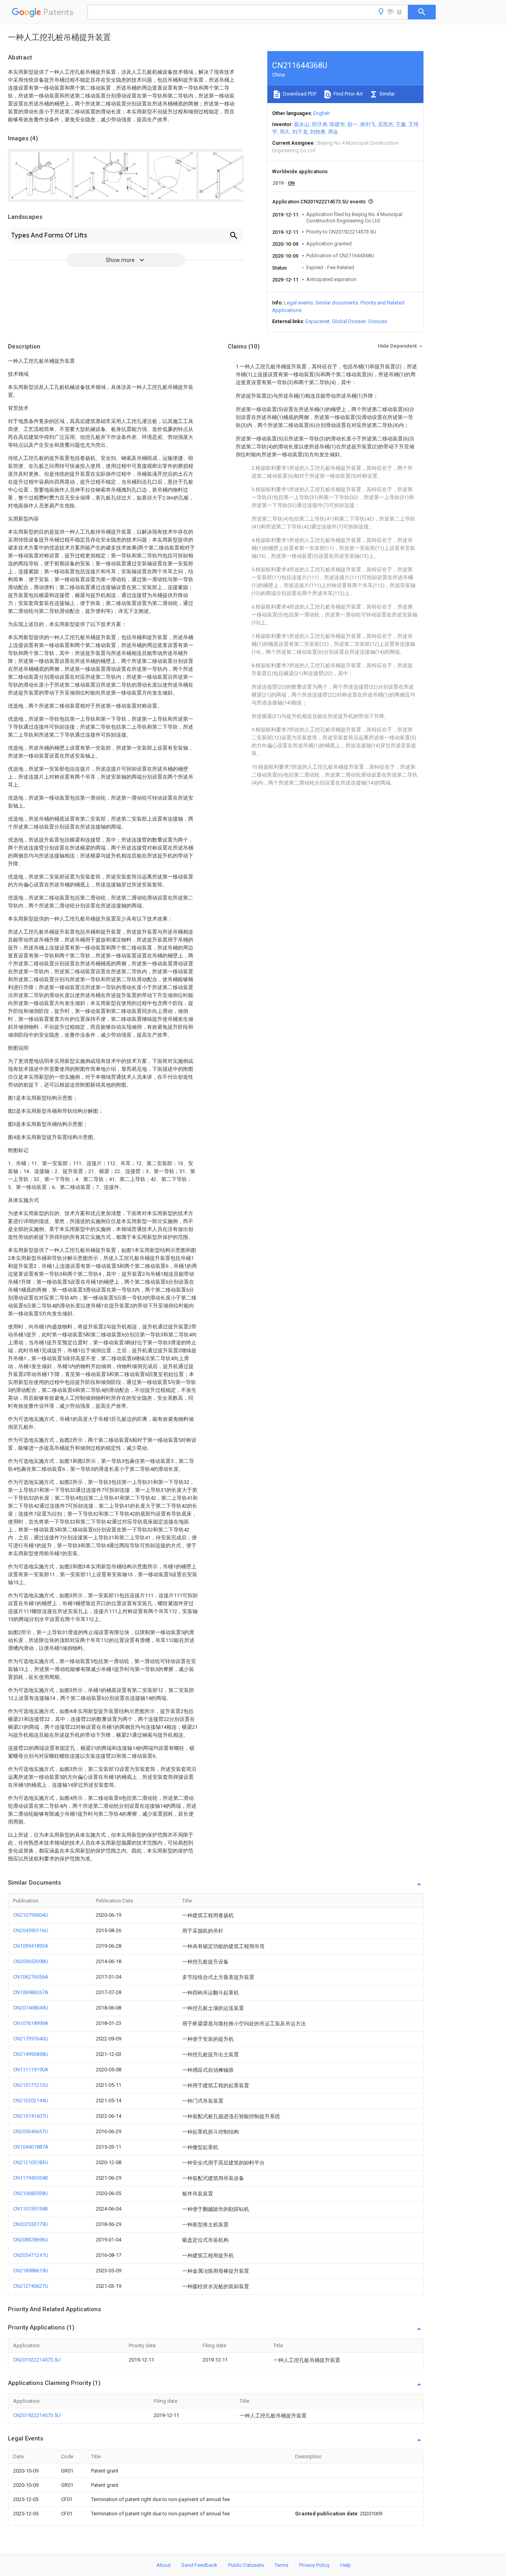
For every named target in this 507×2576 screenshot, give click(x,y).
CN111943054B (30, 2178)
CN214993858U (31, 2054)
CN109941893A (31, 1946)
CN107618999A (31, 2023)
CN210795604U (31, 1915)
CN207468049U (31, 2008)
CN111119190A (31, 2070)
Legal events (298, 303)
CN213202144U (31, 2100)
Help (346, 2565)
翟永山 (302, 124)
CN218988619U (31, 2271)
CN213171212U (31, 2085)
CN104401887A (31, 2147)
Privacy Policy (314, 2565)
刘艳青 (318, 132)
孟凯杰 (386, 124)
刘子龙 (300, 132)
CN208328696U (31, 2240)
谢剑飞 (368, 124)
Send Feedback (199, 2565)
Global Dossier (349, 321)
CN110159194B (30, 2209)
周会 (333, 132)
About (164, 2565)
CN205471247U (31, 2255)
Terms (281, 2565)
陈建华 (337, 124)
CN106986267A (31, 1992)
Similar (387, 94)
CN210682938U (31, 2193)
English (322, 113)
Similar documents (337, 303)
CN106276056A (31, 1977)
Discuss (378, 321)
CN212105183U (31, 2162)
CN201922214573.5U (37, 2360)
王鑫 (401, 124)
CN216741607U (31, 2116)
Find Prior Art (348, 94)
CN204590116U (31, 1930)
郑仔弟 (319, 124)
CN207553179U (31, 2224)
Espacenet (317, 321)
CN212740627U (31, 2286)
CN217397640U (31, 2039)
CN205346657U (31, 2131)
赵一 (353, 124)
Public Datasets (246, 2565)
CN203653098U (31, 1961)
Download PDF (299, 94)
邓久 (285, 132)
